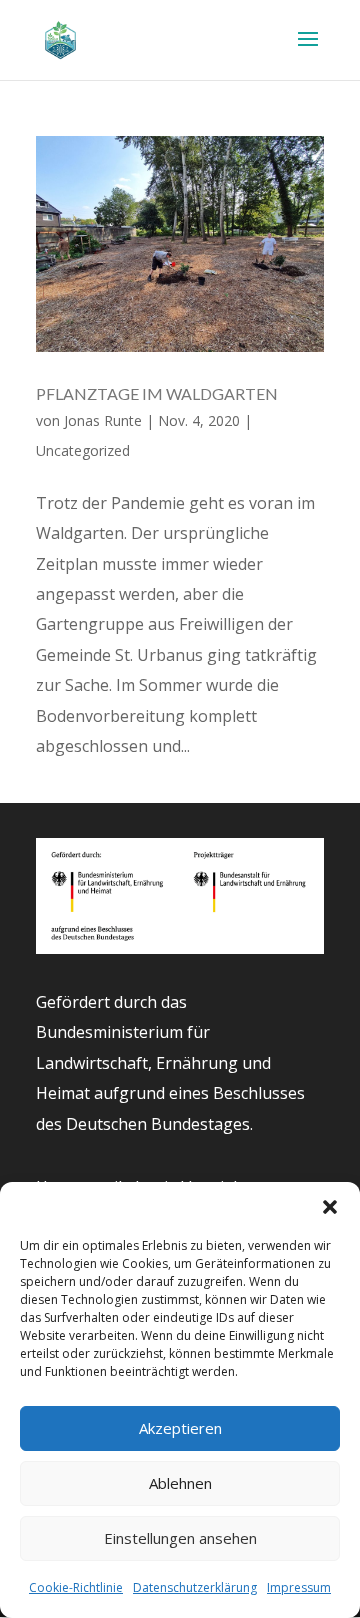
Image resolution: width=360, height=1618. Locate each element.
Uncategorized (83, 450)
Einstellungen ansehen (180, 1538)
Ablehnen (180, 1483)
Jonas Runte (103, 420)
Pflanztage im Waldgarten (157, 393)
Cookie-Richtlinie (76, 1587)
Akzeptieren (180, 1428)
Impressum (299, 1587)
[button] (330, 1207)
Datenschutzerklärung (195, 1587)
